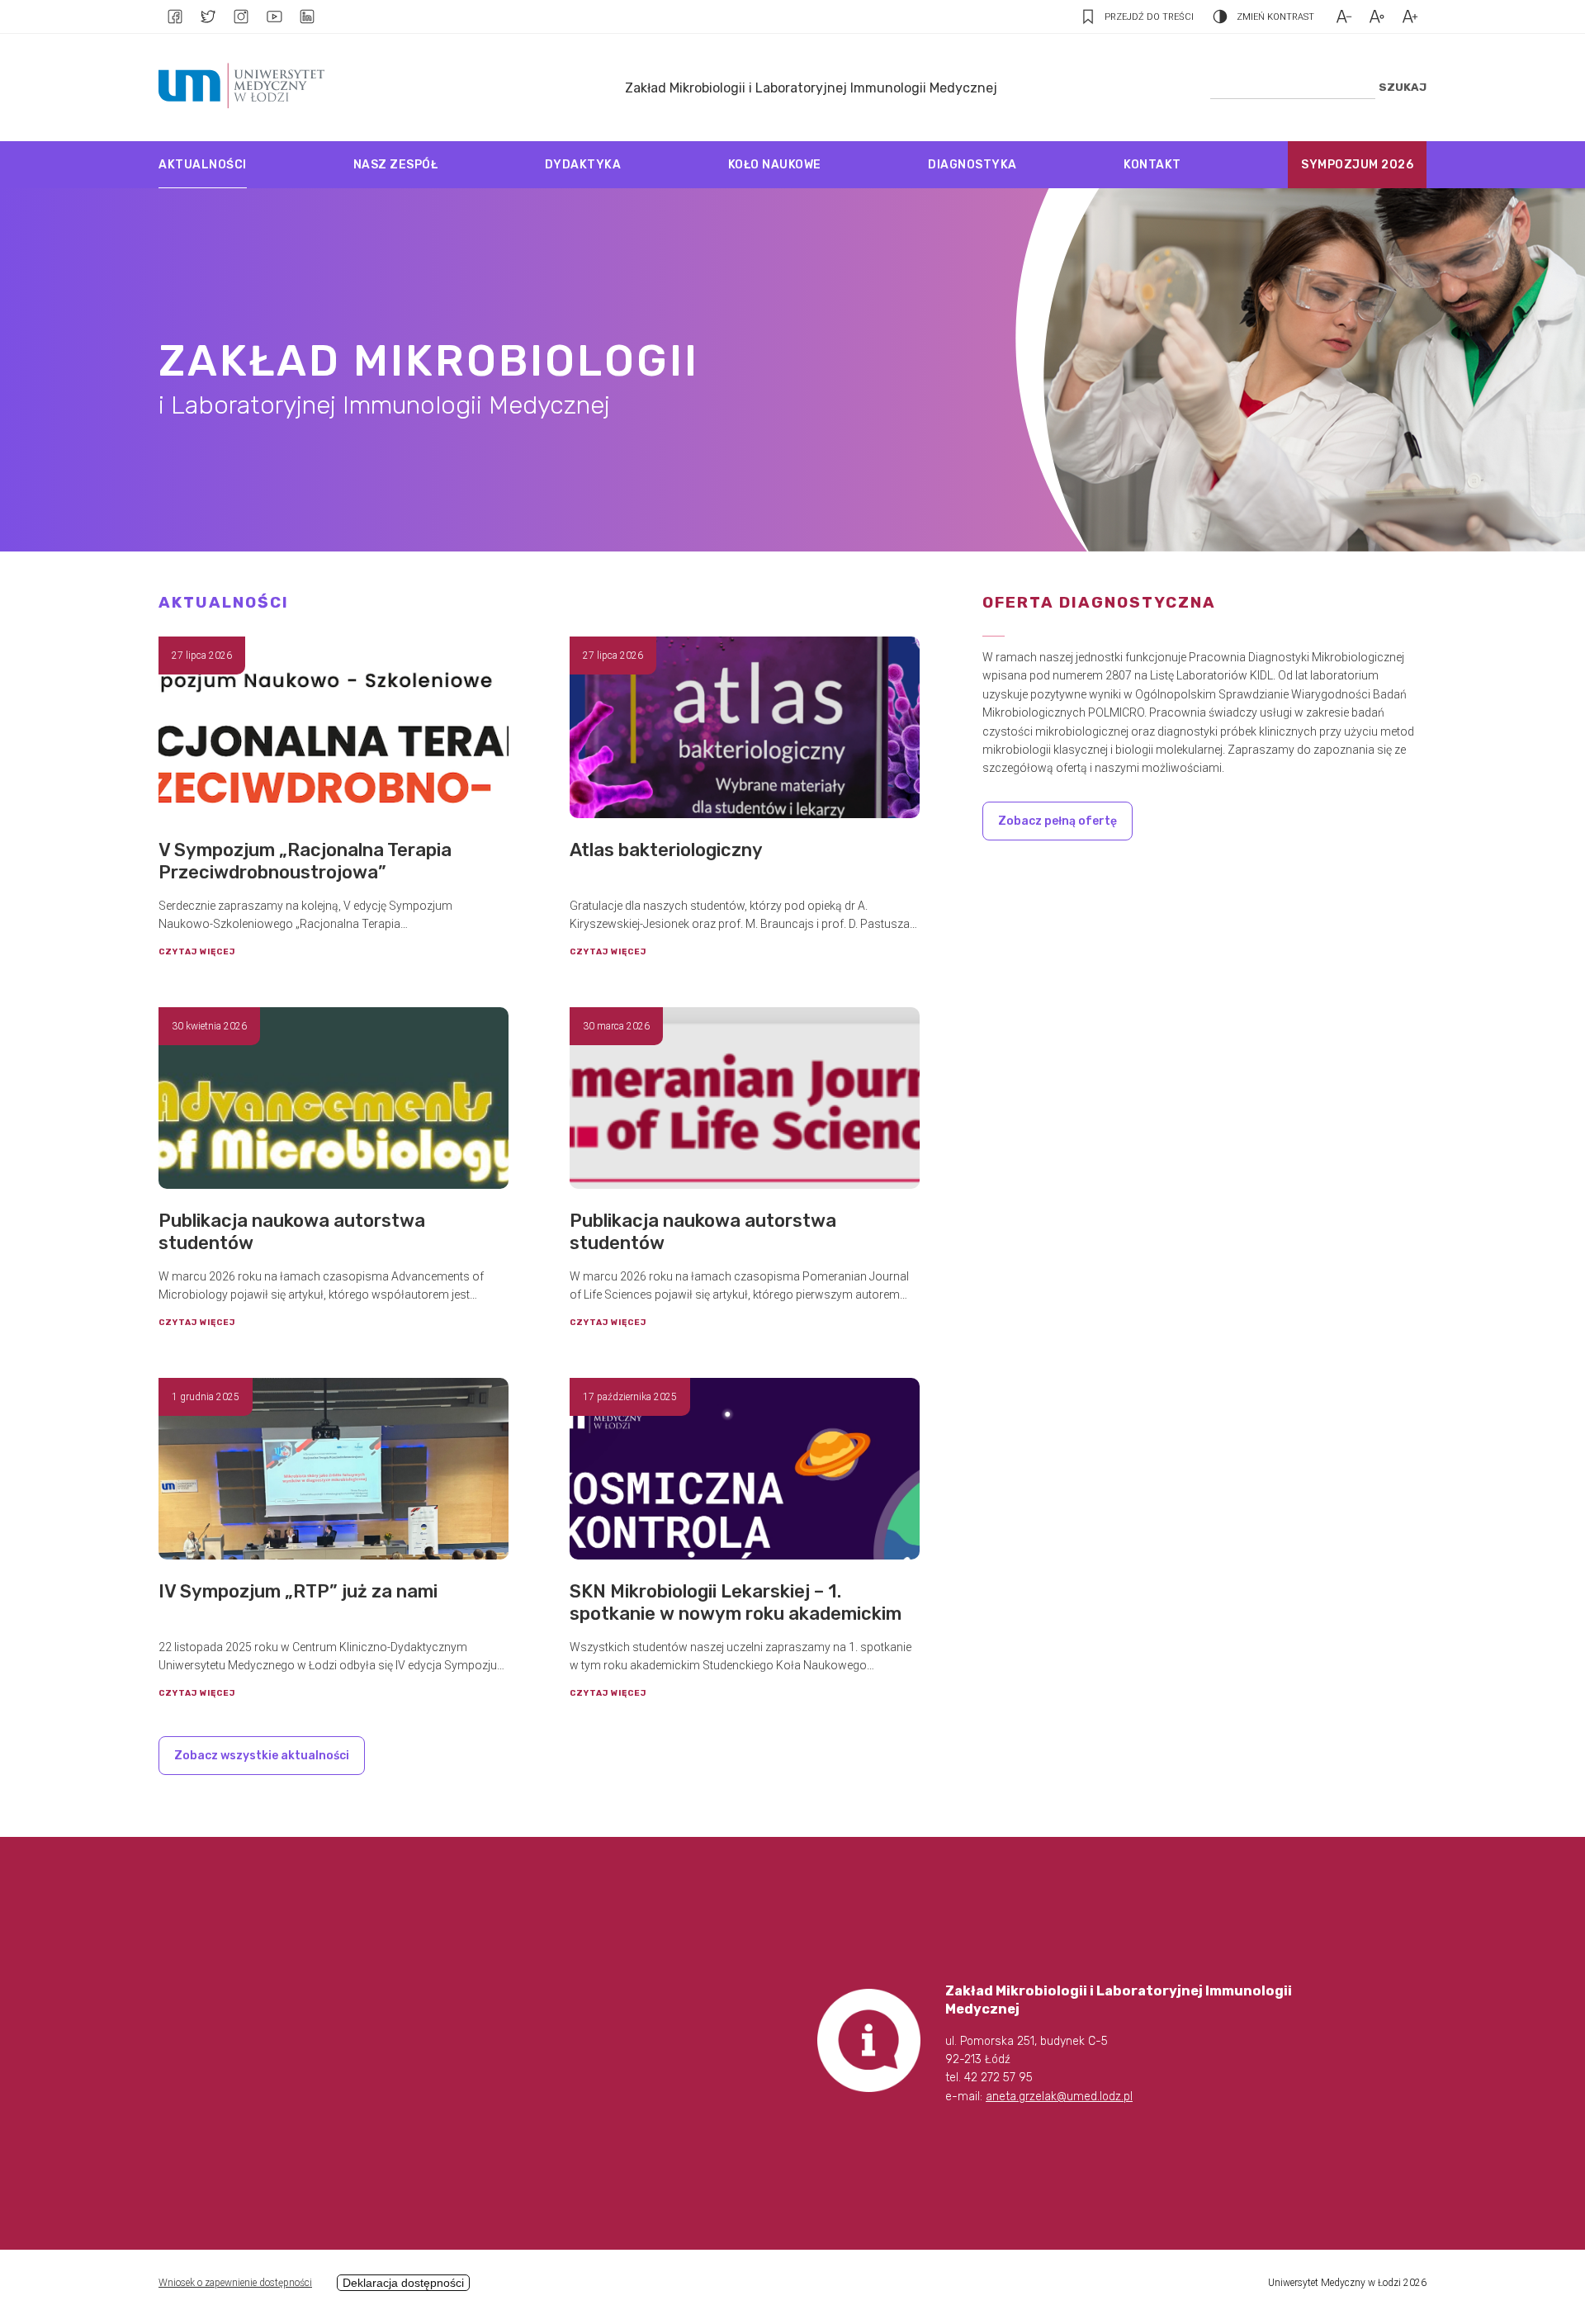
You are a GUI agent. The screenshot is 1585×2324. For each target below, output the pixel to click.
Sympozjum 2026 (1357, 165)
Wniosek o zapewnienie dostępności (235, 2283)
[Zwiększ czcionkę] (1410, 17)
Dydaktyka (583, 165)
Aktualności (203, 165)
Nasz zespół (396, 165)
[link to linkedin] (307, 17)
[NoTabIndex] (246, 88)
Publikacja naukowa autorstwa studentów (292, 1232)
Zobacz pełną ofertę (1057, 821)
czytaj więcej (197, 952)
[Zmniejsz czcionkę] (1344, 17)
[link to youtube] (274, 17)
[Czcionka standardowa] (1377, 17)
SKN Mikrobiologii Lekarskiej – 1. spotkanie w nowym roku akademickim (736, 1602)
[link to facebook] (175, 17)
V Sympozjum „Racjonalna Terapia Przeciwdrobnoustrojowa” (305, 861)
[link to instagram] (241, 17)
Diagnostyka (972, 165)
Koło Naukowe (775, 165)
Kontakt (1152, 165)
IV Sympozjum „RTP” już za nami (298, 1591)
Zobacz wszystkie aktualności (262, 1756)
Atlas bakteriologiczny (666, 850)
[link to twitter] (208, 17)
